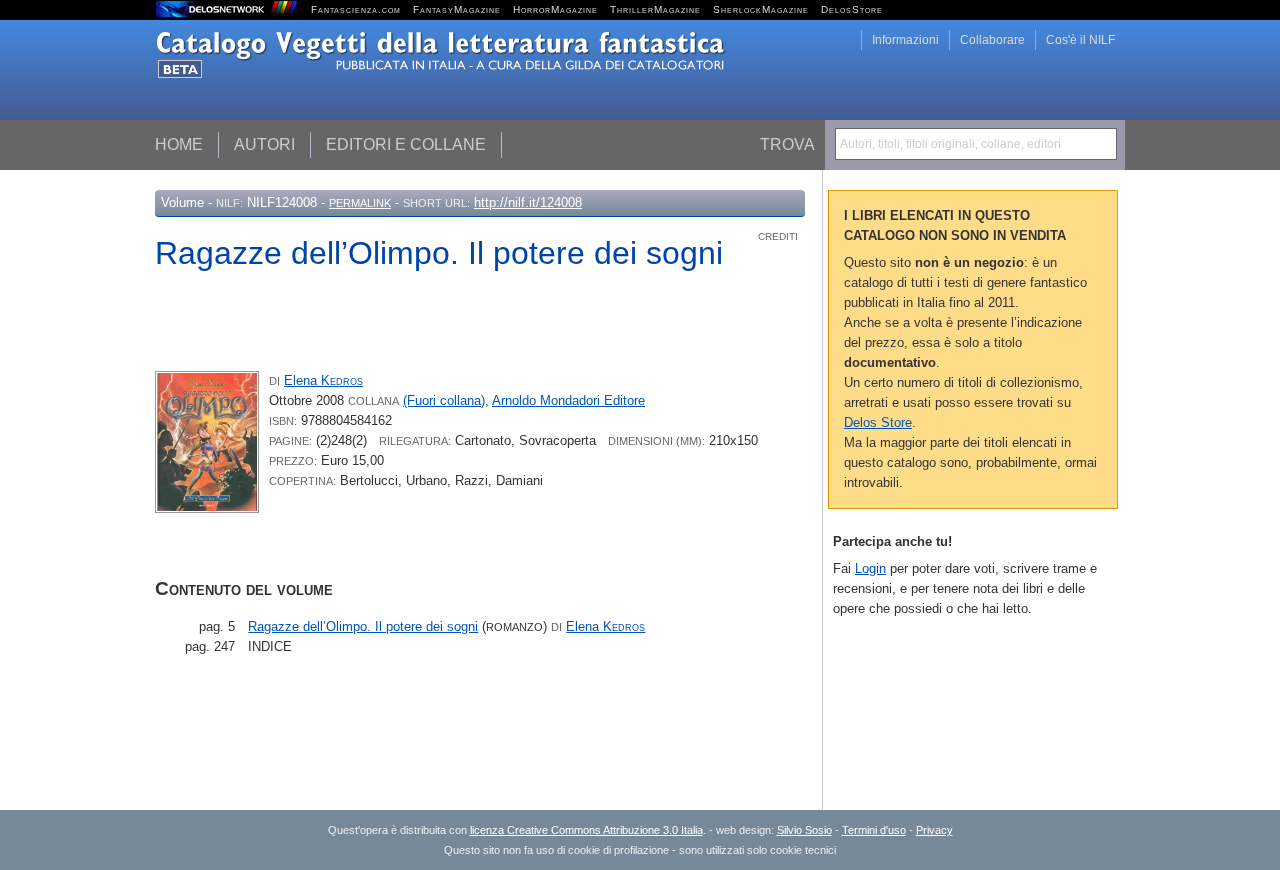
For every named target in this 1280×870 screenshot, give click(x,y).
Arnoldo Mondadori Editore (568, 400)
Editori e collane (406, 144)
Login (870, 568)
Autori (264, 144)
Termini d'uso (874, 830)
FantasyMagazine (457, 9)
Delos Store (878, 422)
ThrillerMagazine (655, 9)
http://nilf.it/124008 (528, 202)
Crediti (778, 236)
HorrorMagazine (555, 9)
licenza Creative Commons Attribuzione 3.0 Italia (586, 830)
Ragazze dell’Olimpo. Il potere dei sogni (363, 626)
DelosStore (852, 9)
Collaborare (992, 40)
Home (179, 144)
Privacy (934, 830)
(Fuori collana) (444, 400)
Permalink (360, 203)
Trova (787, 144)
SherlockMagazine (761, 9)
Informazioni (905, 40)
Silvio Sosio (804, 830)
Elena (323, 380)
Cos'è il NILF (1080, 40)
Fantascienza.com (356, 9)
